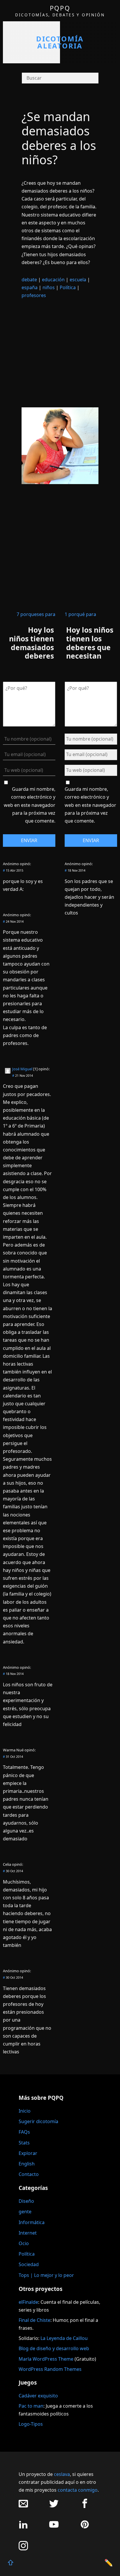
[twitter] (54, 2506)
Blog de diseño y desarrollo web (54, 2348)
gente (25, 2212)
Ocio (24, 2243)
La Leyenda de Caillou (64, 2338)
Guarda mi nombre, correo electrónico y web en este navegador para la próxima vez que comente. (30, 805)
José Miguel (22, 1069)
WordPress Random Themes (50, 2369)
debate (29, 280)
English (27, 2164)
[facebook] (85, 2506)
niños (49, 287)
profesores (34, 295)
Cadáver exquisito (38, 2396)
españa (30, 287)
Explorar (28, 2153)
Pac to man (31, 2406)
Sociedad (29, 2264)
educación (53, 280)
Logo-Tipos (31, 2424)
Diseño (26, 2201)
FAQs (24, 2132)
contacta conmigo (78, 2490)
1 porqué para (80, 614)
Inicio (25, 2111)
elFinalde (28, 2302)
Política (68, 287)
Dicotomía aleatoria (60, 42)
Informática (32, 2222)
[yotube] (54, 2527)
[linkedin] (23, 2527)
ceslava (62, 2474)
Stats (24, 2143)
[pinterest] (85, 2527)
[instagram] (23, 2549)
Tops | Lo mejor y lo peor (46, 2275)
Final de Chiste (35, 2320)
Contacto (29, 2174)
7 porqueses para (36, 614)
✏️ (109, 2562)
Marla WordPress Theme (46, 2359)
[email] (23, 2506)
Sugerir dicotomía (38, 2121)
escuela (78, 280)
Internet (28, 2233)
